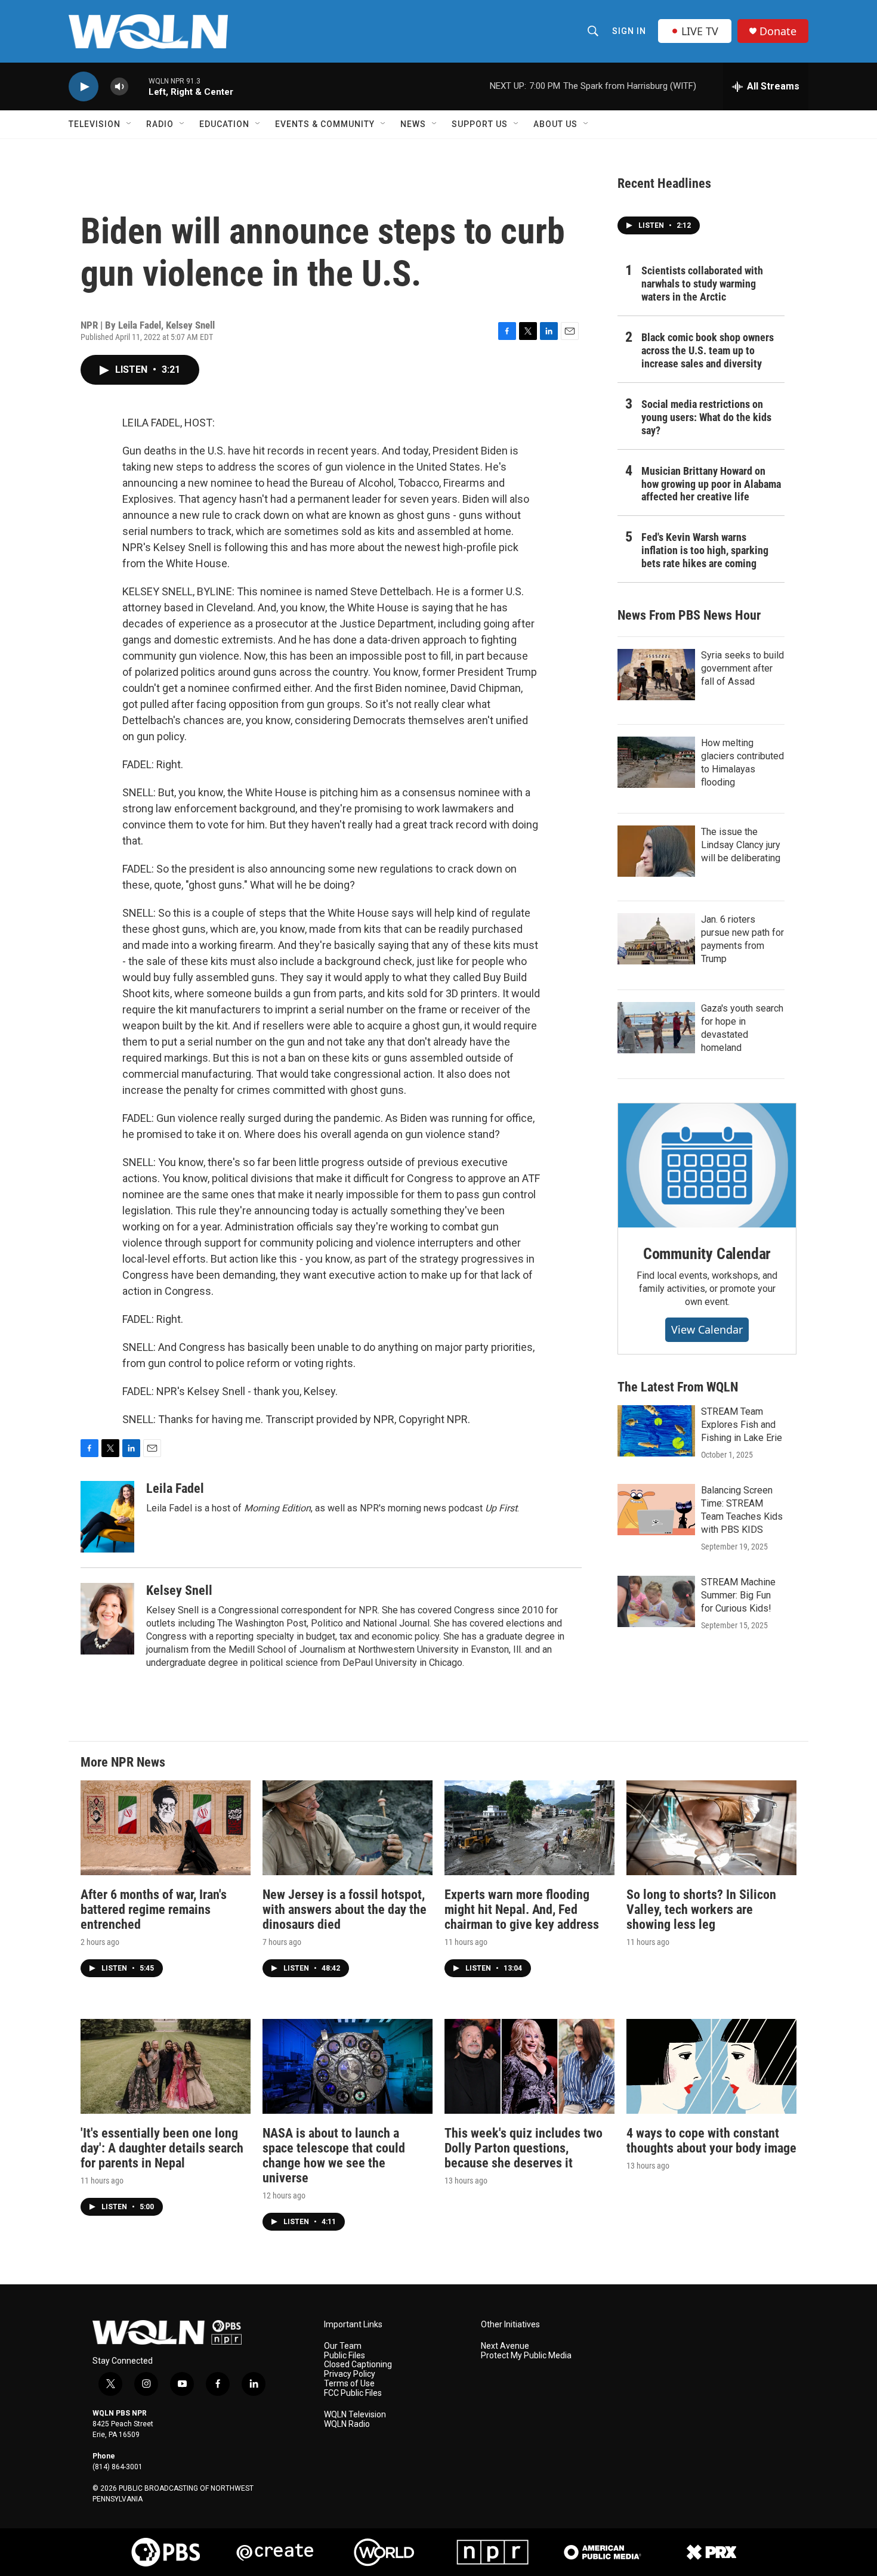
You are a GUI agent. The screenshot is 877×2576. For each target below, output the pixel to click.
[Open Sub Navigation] (129, 124)
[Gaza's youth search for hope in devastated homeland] (656, 1028)
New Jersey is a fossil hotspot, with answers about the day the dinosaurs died (345, 1909)
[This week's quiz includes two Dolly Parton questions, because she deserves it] (529, 2066)
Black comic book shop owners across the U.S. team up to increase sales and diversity (708, 350)
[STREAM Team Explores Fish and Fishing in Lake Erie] (656, 1431)
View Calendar (707, 1329)
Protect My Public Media (526, 2356)
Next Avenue (505, 2346)
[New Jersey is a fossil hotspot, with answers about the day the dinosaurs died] (348, 1828)
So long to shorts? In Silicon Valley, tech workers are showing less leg (701, 1909)
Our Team (343, 2346)
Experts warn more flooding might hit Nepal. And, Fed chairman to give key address (522, 1909)
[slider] (138, 86)
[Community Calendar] (707, 1165)
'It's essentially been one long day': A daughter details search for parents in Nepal (162, 2148)
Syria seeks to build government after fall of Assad (742, 668)
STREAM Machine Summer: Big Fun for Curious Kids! (738, 1595)
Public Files (345, 2356)
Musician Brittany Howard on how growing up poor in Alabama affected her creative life (711, 484)
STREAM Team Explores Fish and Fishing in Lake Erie (742, 1425)
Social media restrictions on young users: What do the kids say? (706, 417)
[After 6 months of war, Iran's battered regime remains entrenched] (166, 1828)
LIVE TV (700, 31)
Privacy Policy (350, 2374)
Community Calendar (707, 1254)
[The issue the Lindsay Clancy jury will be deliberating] (656, 851)
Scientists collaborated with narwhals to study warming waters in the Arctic (702, 284)
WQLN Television (355, 2415)
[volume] (119, 87)
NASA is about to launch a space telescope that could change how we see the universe (334, 2156)
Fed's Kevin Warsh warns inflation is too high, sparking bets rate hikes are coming (705, 550)
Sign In (629, 31)
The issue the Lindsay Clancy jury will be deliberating (741, 845)
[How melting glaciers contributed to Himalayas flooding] (656, 762)
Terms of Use (349, 2384)
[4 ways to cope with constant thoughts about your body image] (711, 2066)
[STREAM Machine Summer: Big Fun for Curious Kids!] (656, 1601)
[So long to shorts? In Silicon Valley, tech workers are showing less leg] (711, 1828)
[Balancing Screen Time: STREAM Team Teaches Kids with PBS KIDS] (656, 1510)
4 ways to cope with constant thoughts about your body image (711, 2141)
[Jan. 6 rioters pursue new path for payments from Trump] (656, 939)
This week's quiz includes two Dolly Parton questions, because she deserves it (524, 2148)
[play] (84, 87)
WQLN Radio (347, 2424)
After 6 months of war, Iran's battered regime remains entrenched (154, 1909)
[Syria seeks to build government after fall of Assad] (656, 675)
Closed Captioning (358, 2365)
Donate (778, 31)
